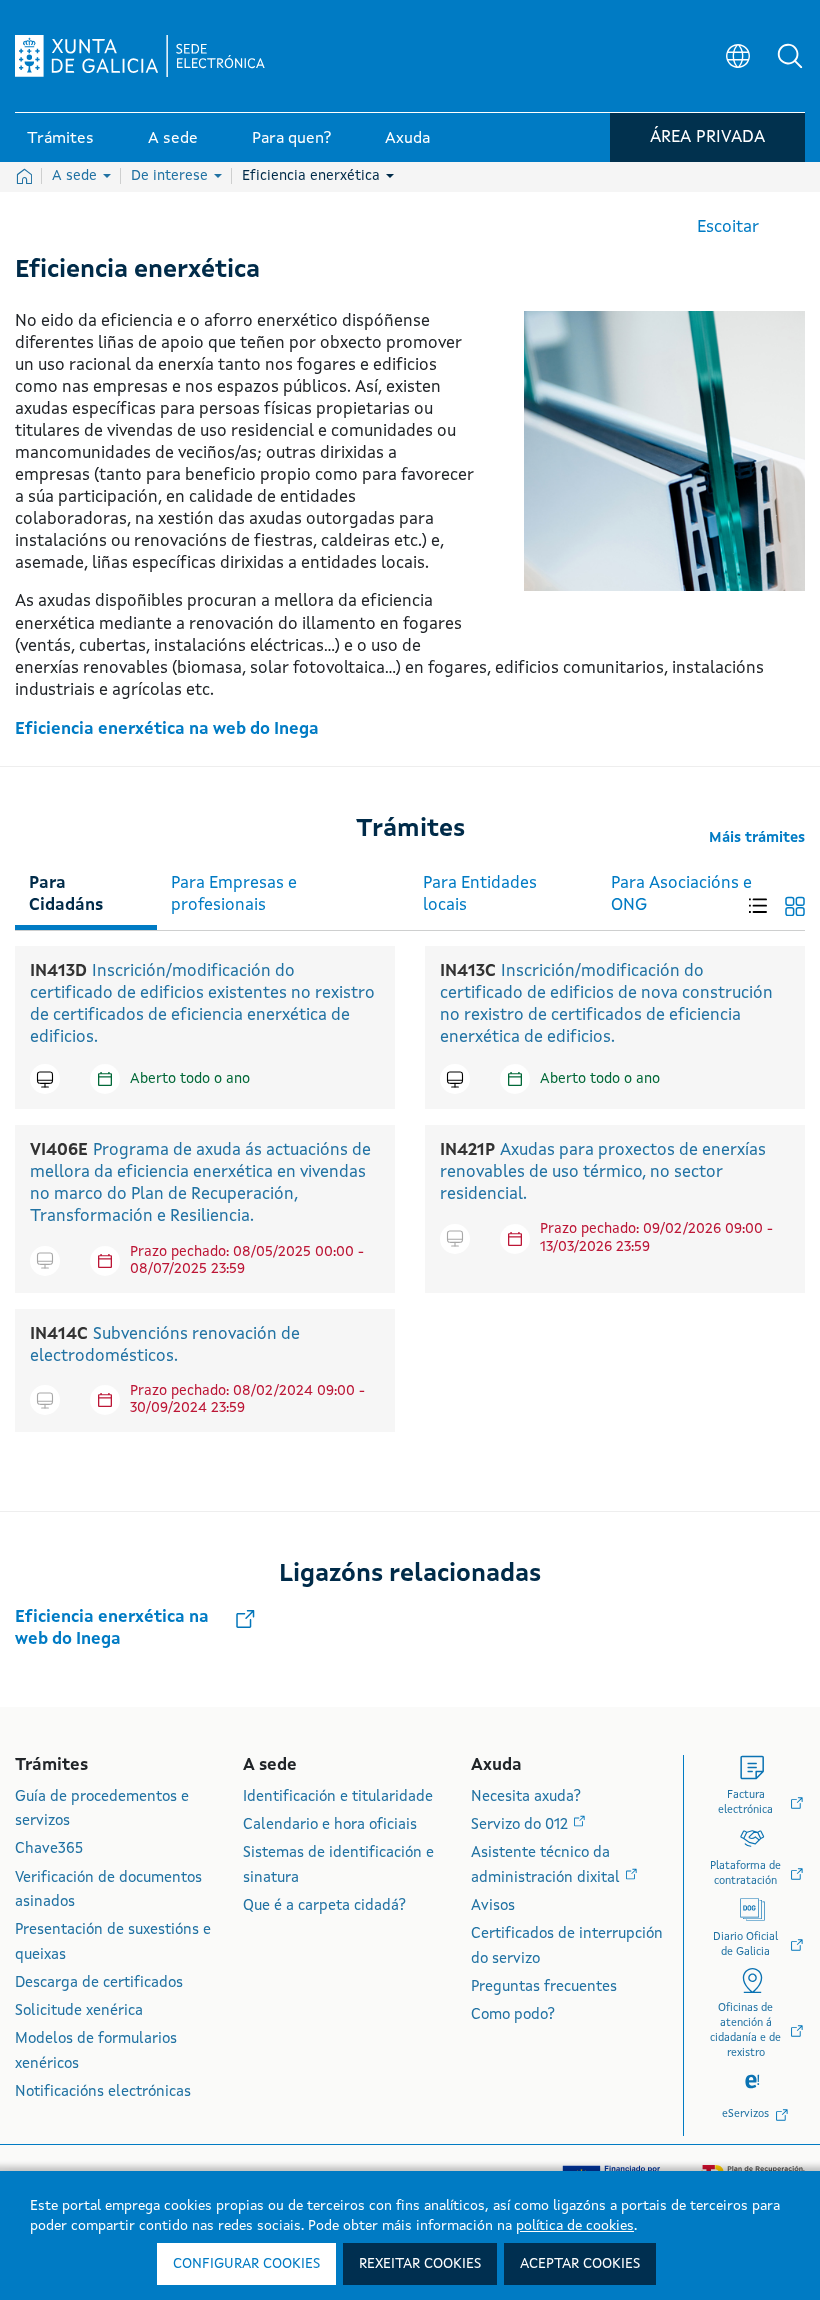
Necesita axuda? (526, 1797)
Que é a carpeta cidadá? (324, 1906)
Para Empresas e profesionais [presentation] (234, 894)
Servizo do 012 (521, 1825)
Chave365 (49, 1849)
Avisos (493, 1906)
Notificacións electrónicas (103, 2092)
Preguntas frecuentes (544, 1987)
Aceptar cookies (580, 2264)
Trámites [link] (60, 139)
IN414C (59, 1334)
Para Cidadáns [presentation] (66, 894)
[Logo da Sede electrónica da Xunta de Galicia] (140, 56)
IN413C (468, 971)
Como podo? (513, 2015)
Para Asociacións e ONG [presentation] (681, 894)
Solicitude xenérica (79, 2011)
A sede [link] (173, 139)
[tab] (86, 890)
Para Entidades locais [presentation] (480, 894)
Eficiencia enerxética (313, 176)
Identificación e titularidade (338, 1797)
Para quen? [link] (291, 139)
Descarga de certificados (99, 1983)
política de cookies (575, 2226)
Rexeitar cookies (420, 2264)
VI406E (59, 1150)
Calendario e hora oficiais (330, 1825)
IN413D (58, 971)
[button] (790, 56)
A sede (76, 176)
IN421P (467, 1150)
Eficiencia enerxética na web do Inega (167, 729)
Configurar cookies (246, 2264)
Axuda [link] (407, 139)
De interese (171, 176)
